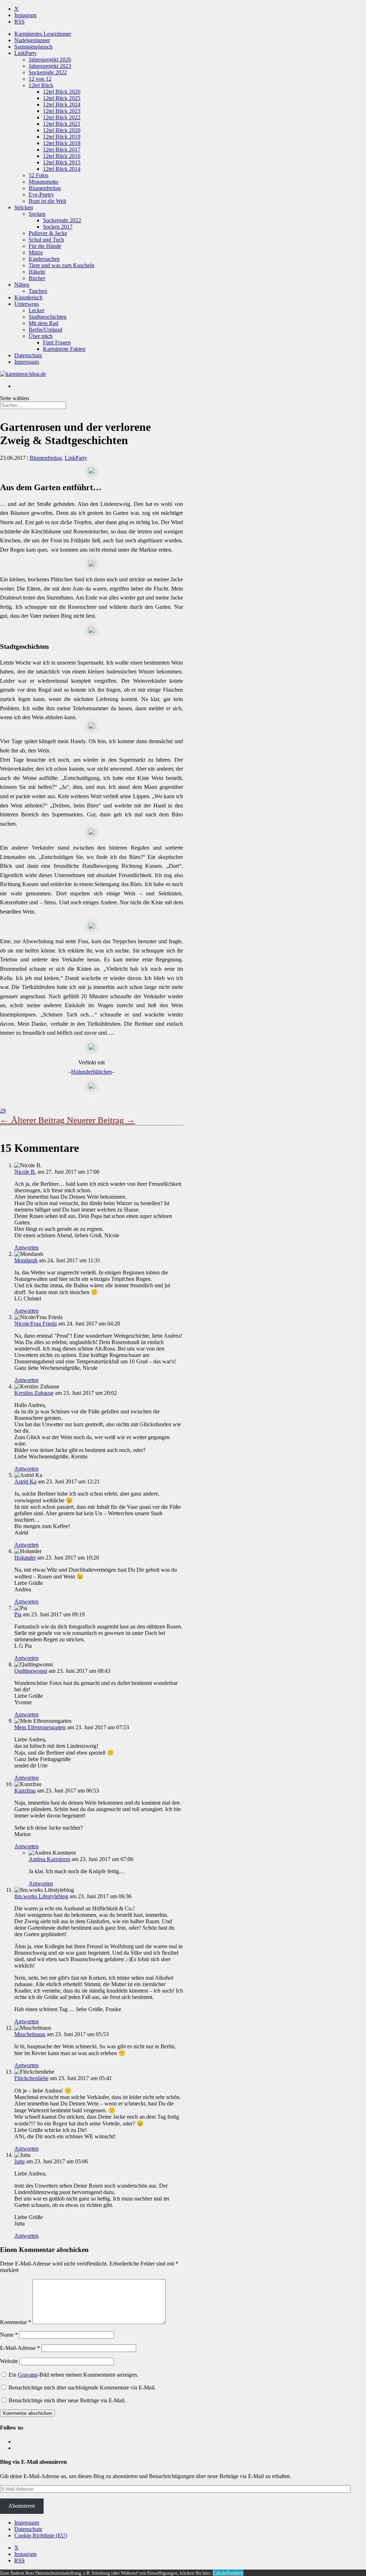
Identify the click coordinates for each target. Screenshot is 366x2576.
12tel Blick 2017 (62, 150)
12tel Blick (41, 85)
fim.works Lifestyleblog (41, 1896)
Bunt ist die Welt (47, 201)
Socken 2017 (58, 227)
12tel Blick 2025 (62, 98)
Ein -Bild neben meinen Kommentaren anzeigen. (73, 2375)
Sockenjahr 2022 (48, 72)
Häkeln (37, 272)
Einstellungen (228, 2573)
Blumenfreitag (45, 188)
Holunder (25, 1558)
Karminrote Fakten (64, 349)
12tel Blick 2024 (62, 105)
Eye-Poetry (41, 195)
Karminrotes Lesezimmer (43, 34)
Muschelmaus (30, 2034)
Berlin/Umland (45, 330)
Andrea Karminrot (49, 1859)
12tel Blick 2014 (62, 169)
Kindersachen (44, 259)
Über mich (41, 336)
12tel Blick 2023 (62, 111)
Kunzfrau (25, 1791)
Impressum (27, 362)
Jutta (19, 2161)
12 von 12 (40, 79)
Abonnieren (22, 2506)
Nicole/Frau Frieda (36, 1324)
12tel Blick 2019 (62, 137)
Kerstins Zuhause (34, 1393)
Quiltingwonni (31, 1671)
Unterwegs (27, 304)
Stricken (24, 207)
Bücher (37, 278)
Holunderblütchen (91, 1072)
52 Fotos (38, 175)
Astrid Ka (25, 1481)
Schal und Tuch (46, 240)
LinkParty (26, 53)
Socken (37, 214)
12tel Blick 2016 (62, 156)
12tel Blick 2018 (62, 143)
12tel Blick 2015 (62, 162)
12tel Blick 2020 (62, 130)
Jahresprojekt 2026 (50, 59)
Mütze (36, 252)
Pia (18, 1614)
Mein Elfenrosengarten (40, 1727)
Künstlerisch (28, 297)
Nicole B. (25, 1172)
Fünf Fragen (57, 342)
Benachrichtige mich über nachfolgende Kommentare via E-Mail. (82, 2388)
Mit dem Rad (43, 323)
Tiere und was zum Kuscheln (61, 265)
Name (9, 2335)
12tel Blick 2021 (62, 124)
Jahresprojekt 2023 (50, 66)
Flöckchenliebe (31, 2078)
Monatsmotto (43, 182)
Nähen (22, 285)
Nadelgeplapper (32, 40)
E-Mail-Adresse (20, 2348)
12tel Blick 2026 (62, 92)
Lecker (36, 310)
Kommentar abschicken (27, 2413)
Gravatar (28, 2375)
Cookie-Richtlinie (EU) (41, 2535)
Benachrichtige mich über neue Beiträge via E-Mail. (67, 2400)
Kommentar (16, 2322)
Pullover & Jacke (48, 233)
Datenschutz (28, 355)
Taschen (38, 291)
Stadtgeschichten (48, 317)
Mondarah (26, 1260)
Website (9, 2361)
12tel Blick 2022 (62, 117)
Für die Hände (45, 246)
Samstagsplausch (33, 47)
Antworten (26, 1247)
